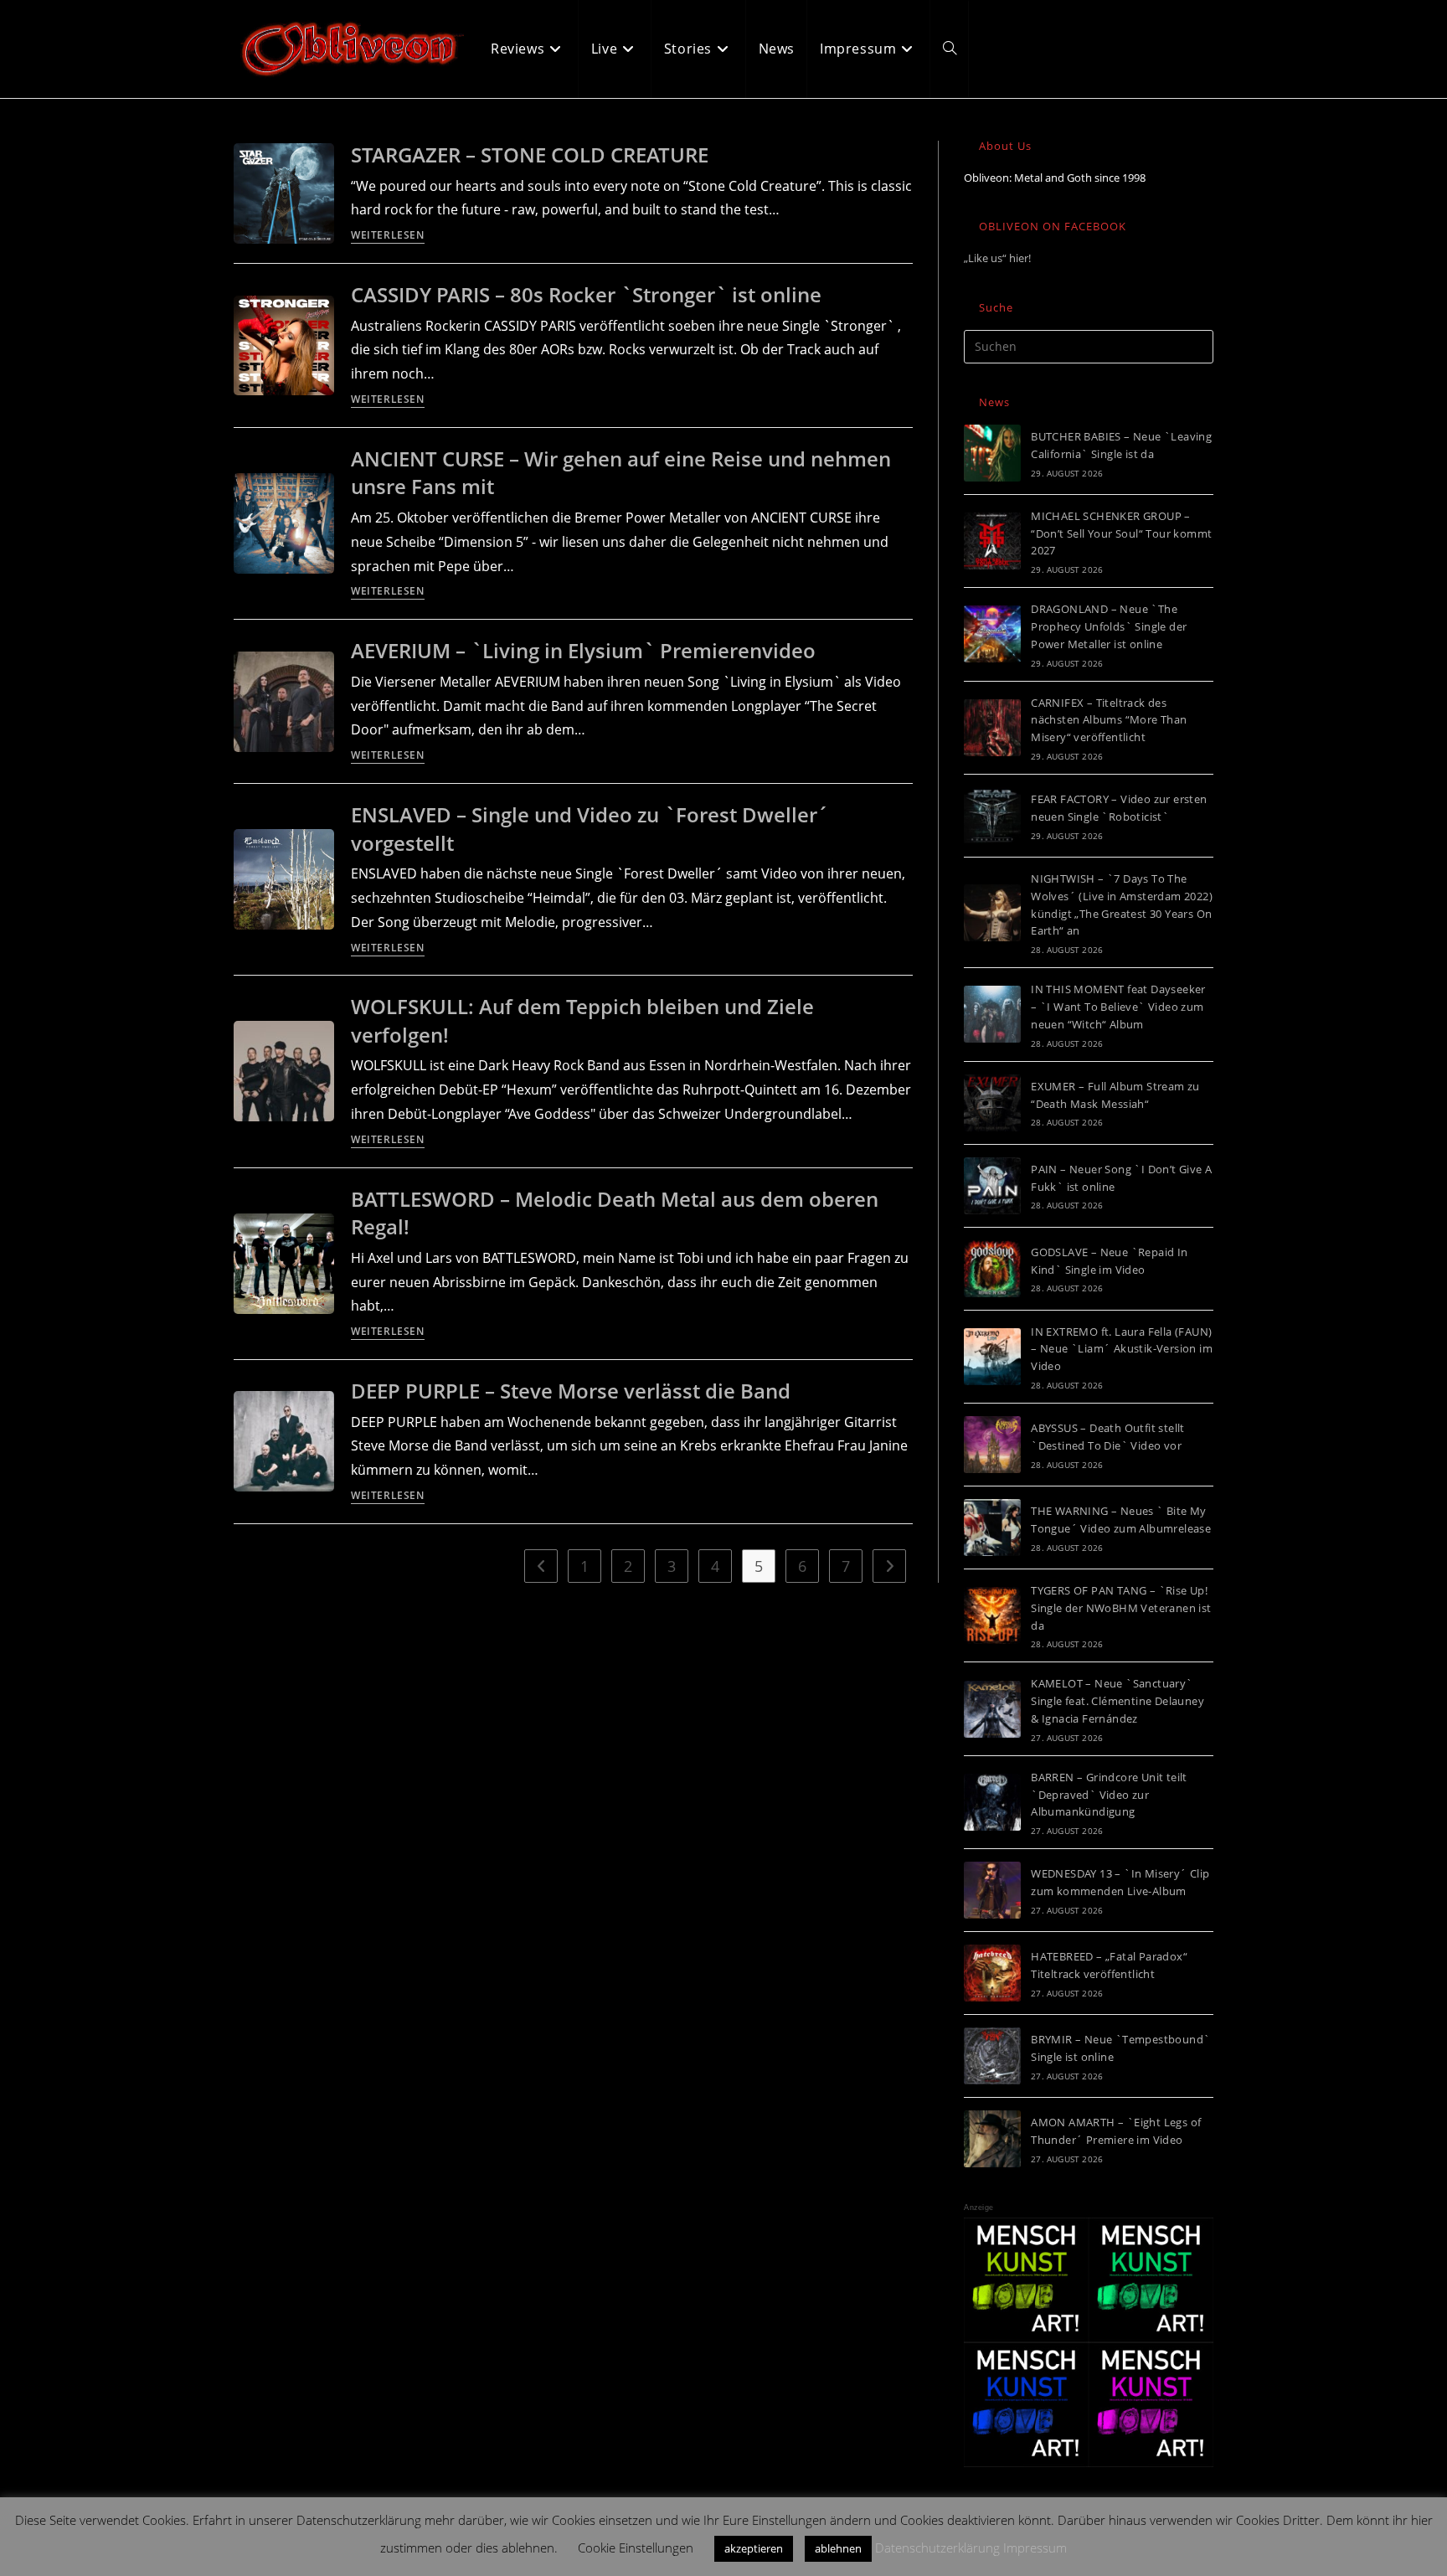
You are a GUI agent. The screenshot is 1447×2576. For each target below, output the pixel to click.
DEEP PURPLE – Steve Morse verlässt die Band (571, 1391)
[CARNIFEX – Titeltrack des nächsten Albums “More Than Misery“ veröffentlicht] (992, 728)
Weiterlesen (388, 236)
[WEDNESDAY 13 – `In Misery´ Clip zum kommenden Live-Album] (992, 1890)
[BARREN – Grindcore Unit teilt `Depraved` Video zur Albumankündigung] (992, 1802)
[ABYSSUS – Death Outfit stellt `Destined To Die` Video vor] (992, 1445)
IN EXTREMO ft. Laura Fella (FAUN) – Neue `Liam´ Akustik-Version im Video (1122, 1349)
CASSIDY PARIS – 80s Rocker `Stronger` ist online (586, 294)
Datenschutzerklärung (937, 2548)
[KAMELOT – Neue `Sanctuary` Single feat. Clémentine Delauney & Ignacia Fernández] (992, 1709)
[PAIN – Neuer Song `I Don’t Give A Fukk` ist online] (992, 1186)
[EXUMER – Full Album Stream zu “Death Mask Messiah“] (992, 1103)
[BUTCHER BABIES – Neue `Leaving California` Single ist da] (992, 453)
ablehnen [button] (838, 2548)
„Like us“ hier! (997, 258)
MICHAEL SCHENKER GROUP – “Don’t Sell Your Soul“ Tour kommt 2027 (1121, 533)
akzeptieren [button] (754, 2548)
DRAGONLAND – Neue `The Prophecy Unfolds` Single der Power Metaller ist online (1109, 626)
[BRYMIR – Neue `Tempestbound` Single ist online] (992, 2056)
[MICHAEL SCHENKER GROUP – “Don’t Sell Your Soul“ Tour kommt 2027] (992, 541)
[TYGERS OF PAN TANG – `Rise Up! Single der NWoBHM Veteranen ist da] (992, 1615)
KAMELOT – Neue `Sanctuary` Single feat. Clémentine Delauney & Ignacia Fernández (1117, 1701)
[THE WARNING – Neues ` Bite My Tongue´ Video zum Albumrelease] (992, 1528)
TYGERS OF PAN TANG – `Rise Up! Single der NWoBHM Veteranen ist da (1121, 1608)
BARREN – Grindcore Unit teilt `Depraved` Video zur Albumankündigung (1109, 1795)
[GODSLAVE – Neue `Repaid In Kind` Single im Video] (992, 1269)
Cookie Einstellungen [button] (636, 2548)
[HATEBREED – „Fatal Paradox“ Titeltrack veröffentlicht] (992, 1973)
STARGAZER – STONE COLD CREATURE (530, 155)
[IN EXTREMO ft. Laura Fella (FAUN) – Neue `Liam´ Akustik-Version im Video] (992, 1357)
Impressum (1035, 2548)
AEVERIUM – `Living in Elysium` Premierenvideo (583, 650)
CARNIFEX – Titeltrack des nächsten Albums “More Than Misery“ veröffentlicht (1109, 720)
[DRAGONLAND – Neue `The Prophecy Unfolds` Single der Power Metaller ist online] (992, 634)
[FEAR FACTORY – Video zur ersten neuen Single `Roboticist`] (992, 816)
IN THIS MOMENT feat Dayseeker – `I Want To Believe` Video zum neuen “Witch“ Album (1118, 1007)
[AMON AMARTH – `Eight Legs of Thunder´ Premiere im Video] (992, 2139)
